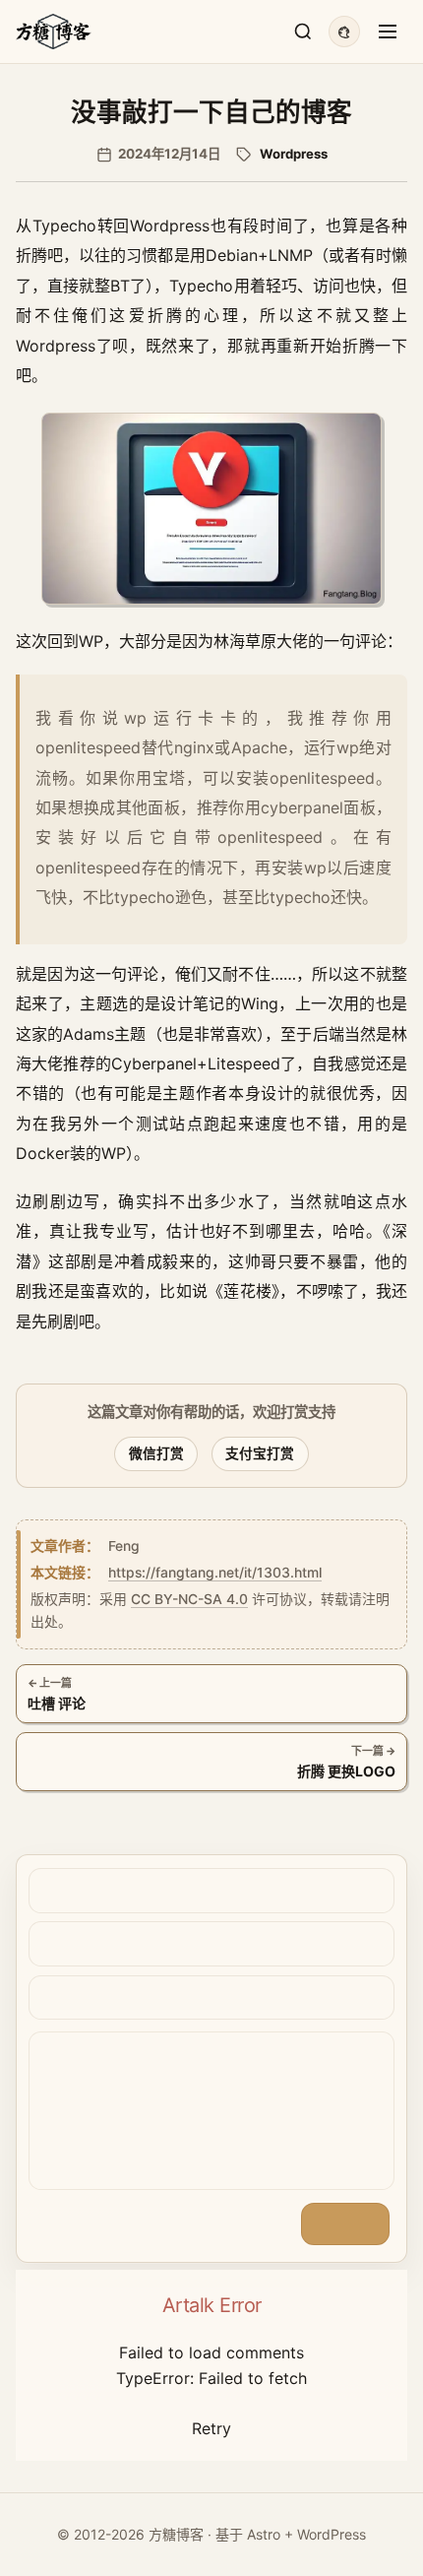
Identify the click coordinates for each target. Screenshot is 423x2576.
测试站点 (170, 1124)
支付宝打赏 (260, 1453)
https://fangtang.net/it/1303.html (215, 1573)
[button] (211, 509)
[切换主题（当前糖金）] (344, 32)
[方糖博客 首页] (54, 31)
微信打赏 (156, 1453)
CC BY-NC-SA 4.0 (189, 1599)
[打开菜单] (388, 32)
